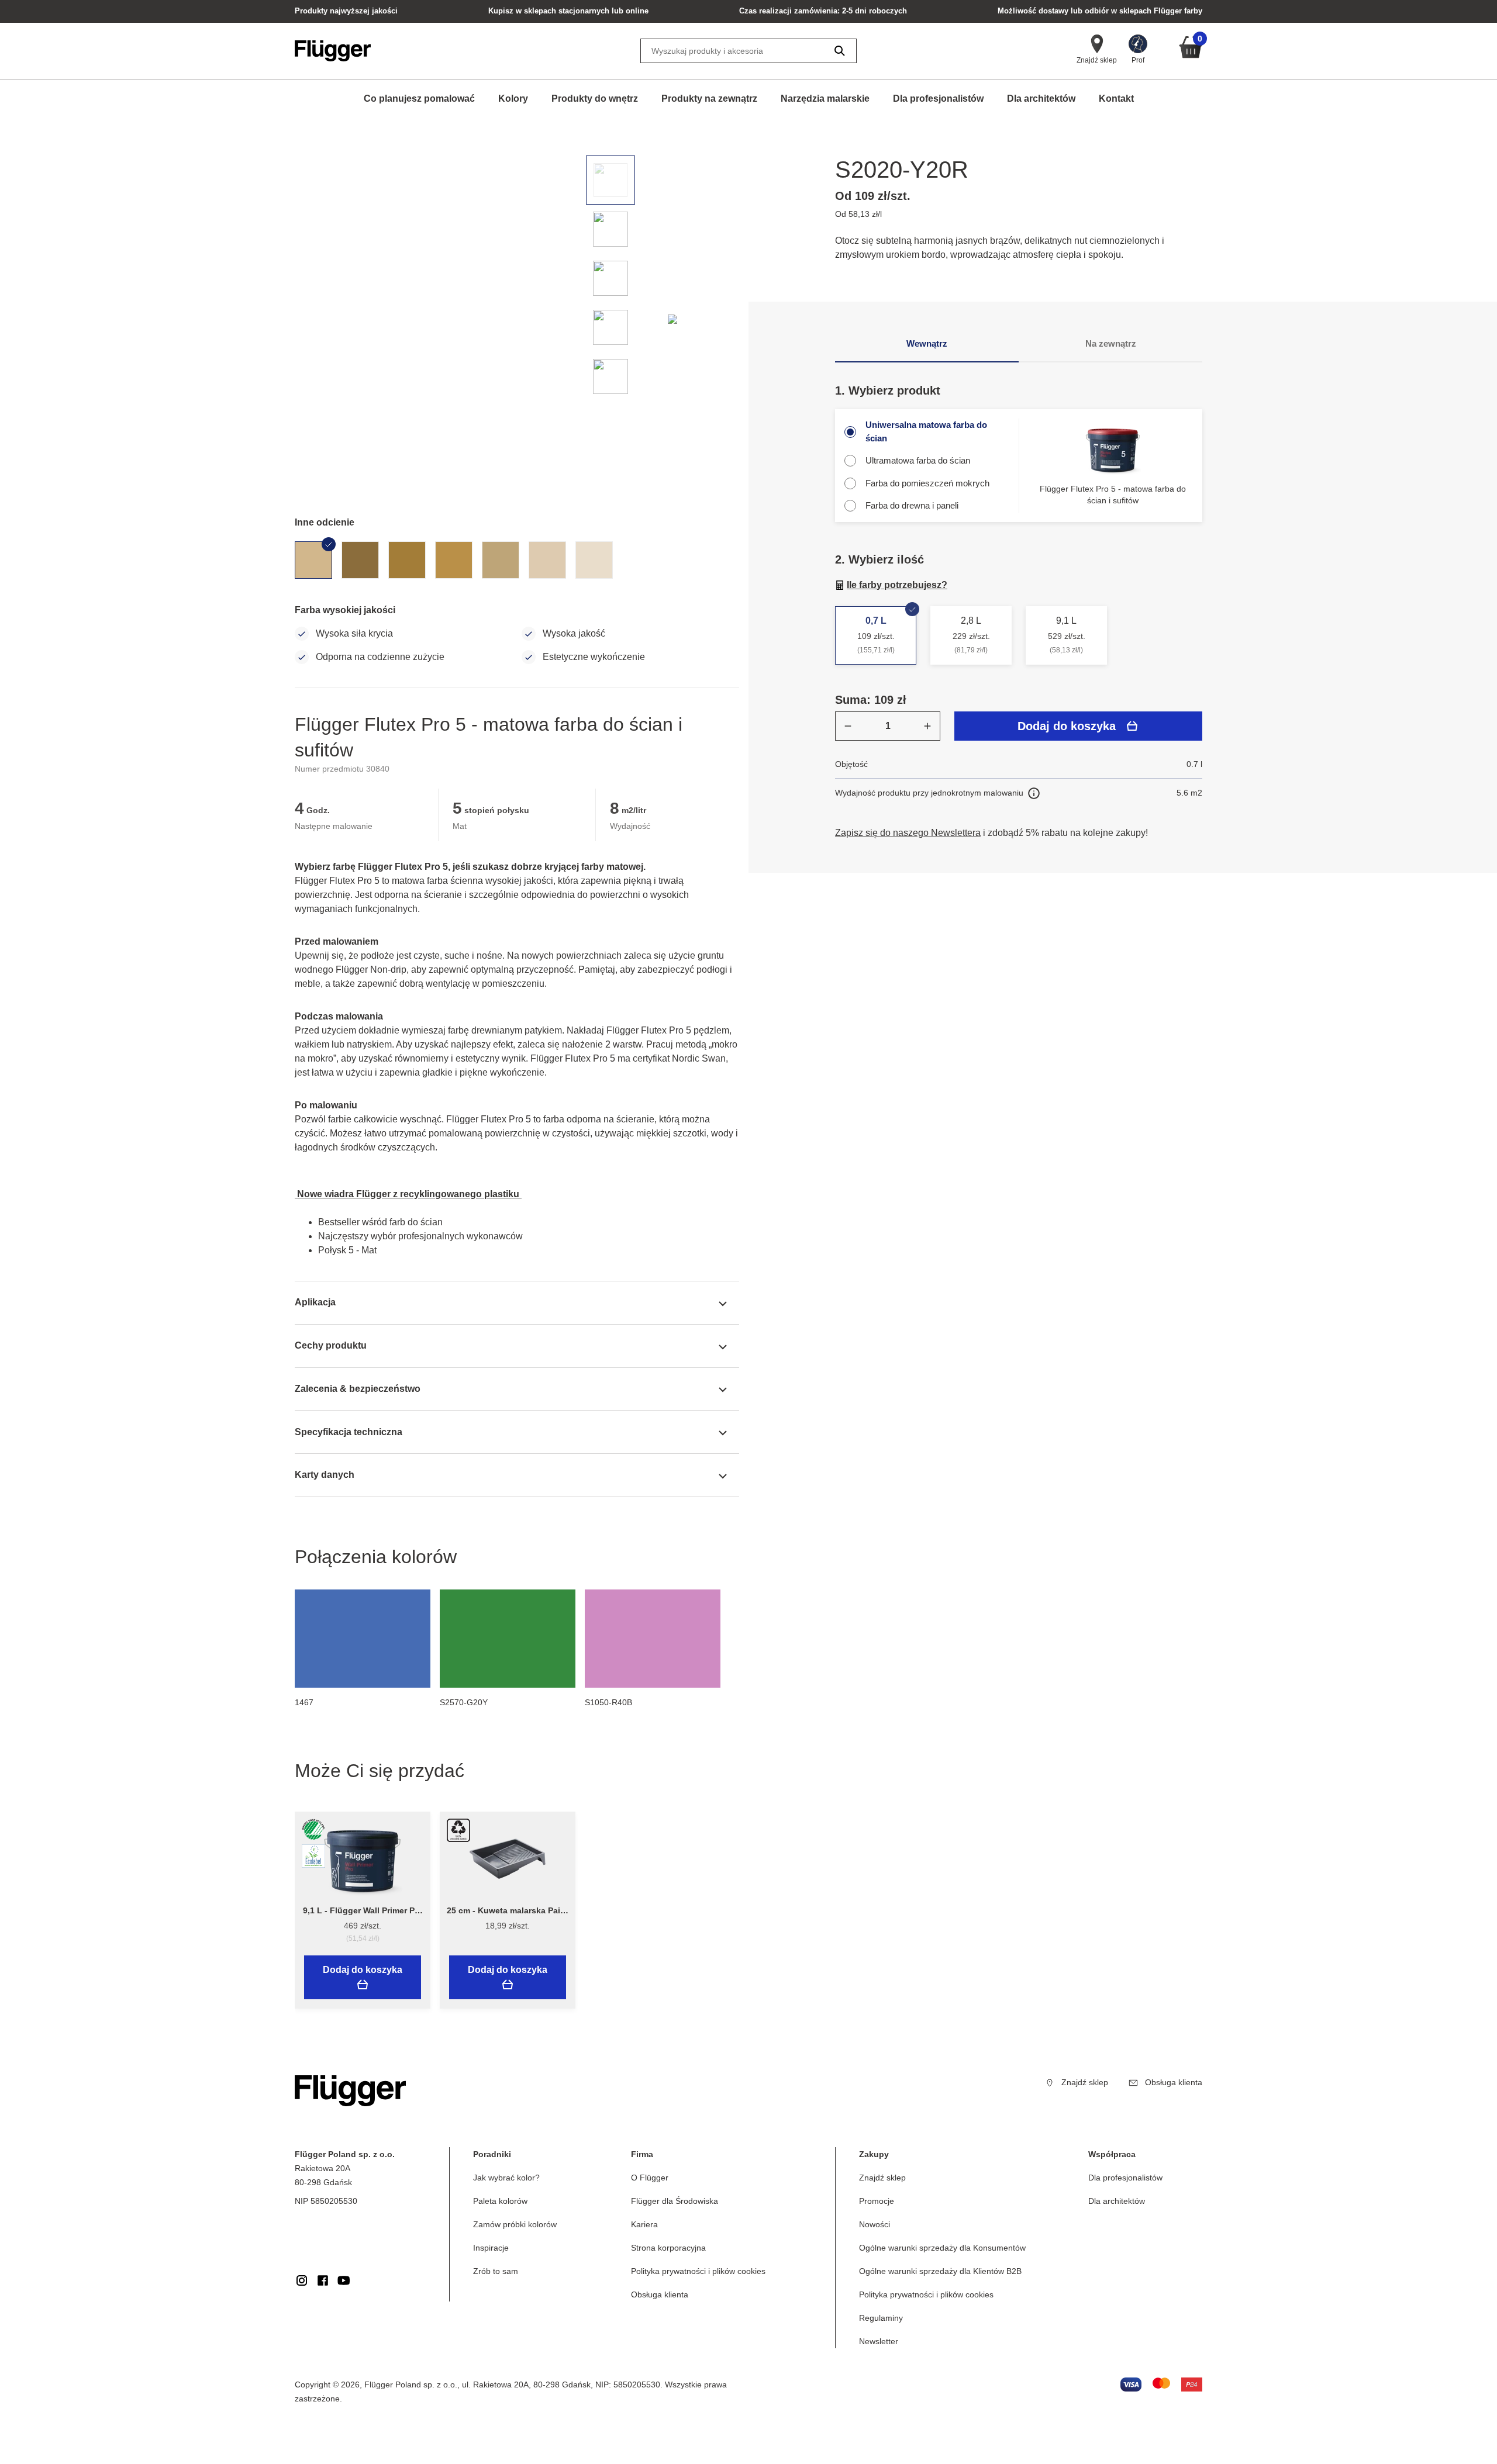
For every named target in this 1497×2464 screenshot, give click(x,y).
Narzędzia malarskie (825, 99)
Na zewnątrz (1111, 343)
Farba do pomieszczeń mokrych (927, 483)
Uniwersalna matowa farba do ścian (926, 431)
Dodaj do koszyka (1067, 726)
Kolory (513, 99)
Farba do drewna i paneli (912, 505)
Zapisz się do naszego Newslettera (908, 833)
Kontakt (1116, 99)
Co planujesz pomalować (419, 99)
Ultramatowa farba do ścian (918, 460)
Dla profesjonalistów (938, 99)
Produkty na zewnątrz (709, 99)
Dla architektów (1041, 99)
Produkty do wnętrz (595, 99)
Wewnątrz (927, 343)
